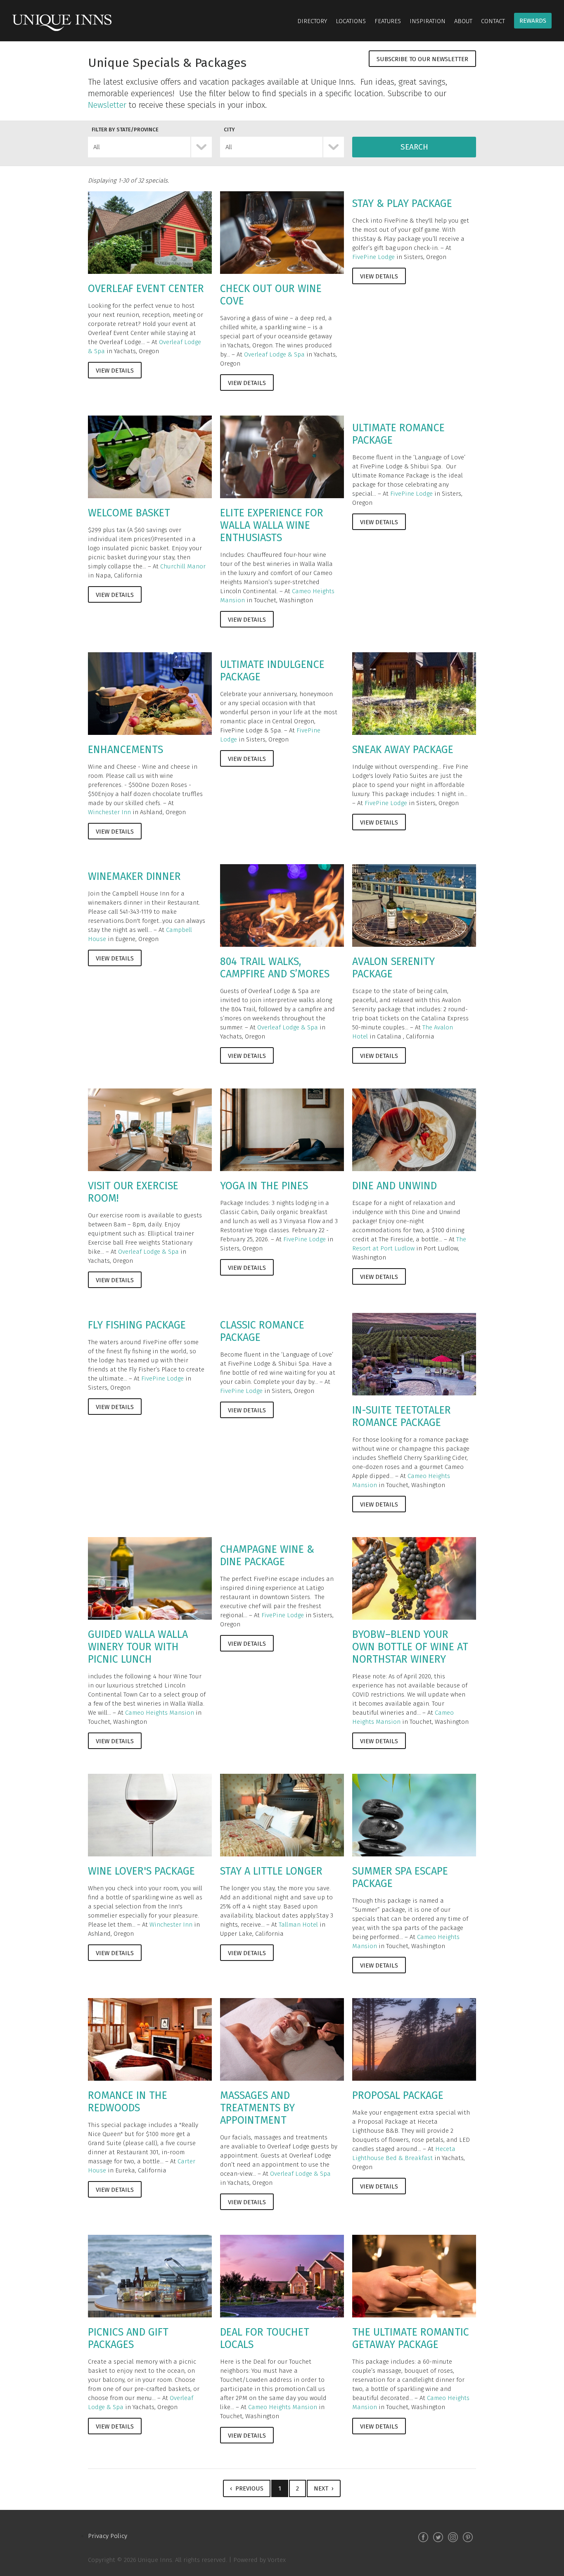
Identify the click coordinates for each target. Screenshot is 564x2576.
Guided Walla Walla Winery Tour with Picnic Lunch (138, 1647)
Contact (493, 21)
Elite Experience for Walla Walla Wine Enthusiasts (272, 525)
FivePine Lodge (373, 257)
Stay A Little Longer (271, 1871)
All (97, 147)
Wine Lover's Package (141, 1871)
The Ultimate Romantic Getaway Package (411, 2338)
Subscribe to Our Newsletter (422, 59)
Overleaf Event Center (146, 289)
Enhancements (126, 750)
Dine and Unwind (395, 1186)
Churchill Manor (183, 566)
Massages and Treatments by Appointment (257, 2108)
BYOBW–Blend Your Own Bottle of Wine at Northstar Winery (410, 1647)
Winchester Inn (109, 812)
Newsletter (107, 105)
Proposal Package (398, 2096)
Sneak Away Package (403, 750)
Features (388, 21)
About (463, 21)
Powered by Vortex (259, 2560)
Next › (324, 2488)
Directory (312, 21)
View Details (115, 371)
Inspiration (428, 21)
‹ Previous (247, 2488)
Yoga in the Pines (264, 1186)
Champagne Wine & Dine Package (267, 1556)
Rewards (533, 21)
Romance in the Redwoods (128, 2102)
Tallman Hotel (298, 1925)
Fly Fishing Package (137, 1325)
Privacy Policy (108, 2536)
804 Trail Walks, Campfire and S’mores (275, 968)
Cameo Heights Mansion (160, 1713)
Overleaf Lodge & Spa (274, 354)
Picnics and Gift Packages (128, 2338)
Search (414, 147)
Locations (351, 21)
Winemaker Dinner (134, 877)
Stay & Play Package (402, 204)
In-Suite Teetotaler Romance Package (402, 1416)
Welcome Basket (129, 513)
